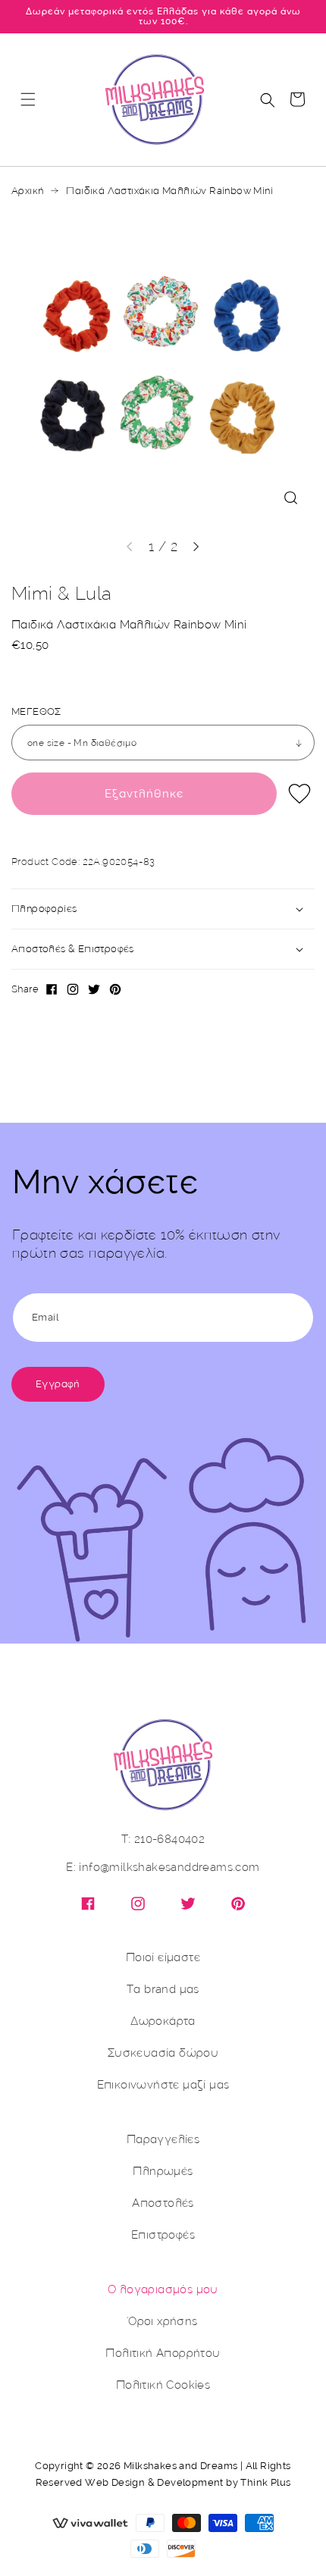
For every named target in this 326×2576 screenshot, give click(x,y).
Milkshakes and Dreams (180, 2466)
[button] (28, 99)
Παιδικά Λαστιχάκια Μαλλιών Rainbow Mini (169, 191)
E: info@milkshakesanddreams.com (163, 1868)
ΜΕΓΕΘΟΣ (36, 712)
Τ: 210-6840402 (163, 1840)
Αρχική (27, 191)
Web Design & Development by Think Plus (188, 2482)
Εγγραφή (58, 1384)
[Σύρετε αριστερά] (130, 547)
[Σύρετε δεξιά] (196, 547)
